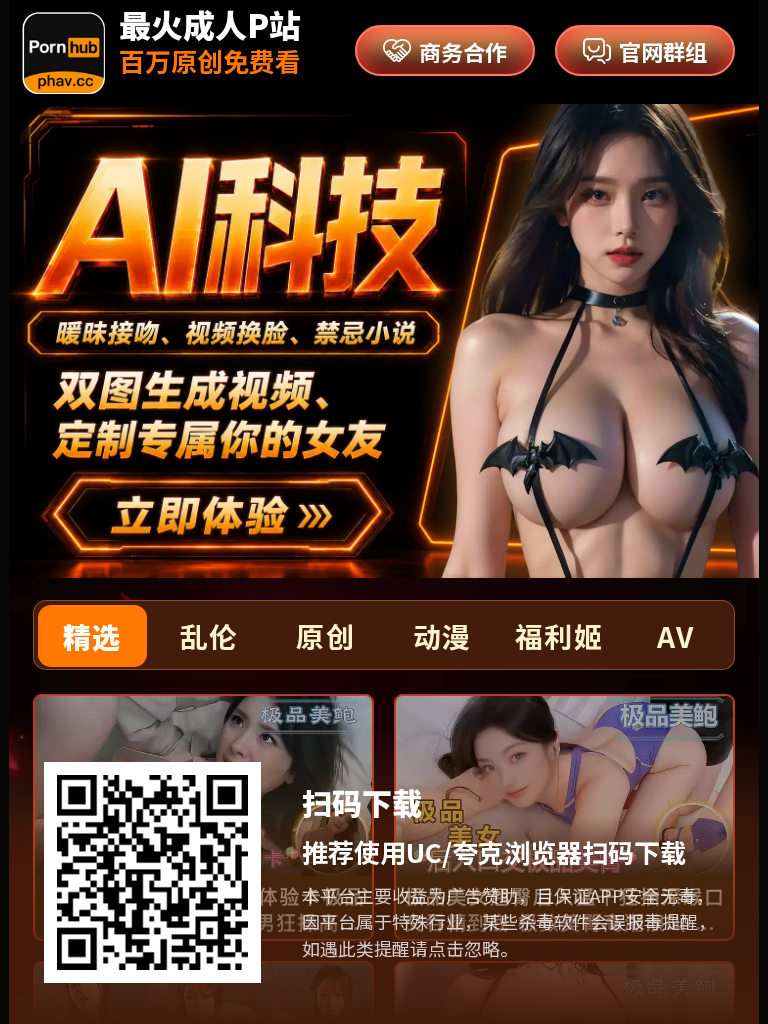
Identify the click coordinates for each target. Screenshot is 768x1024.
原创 (325, 636)
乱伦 (209, 636)
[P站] (63, 53)
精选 (92, 636)
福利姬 (559, 636)
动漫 (442, 636)
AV (675, 636)
